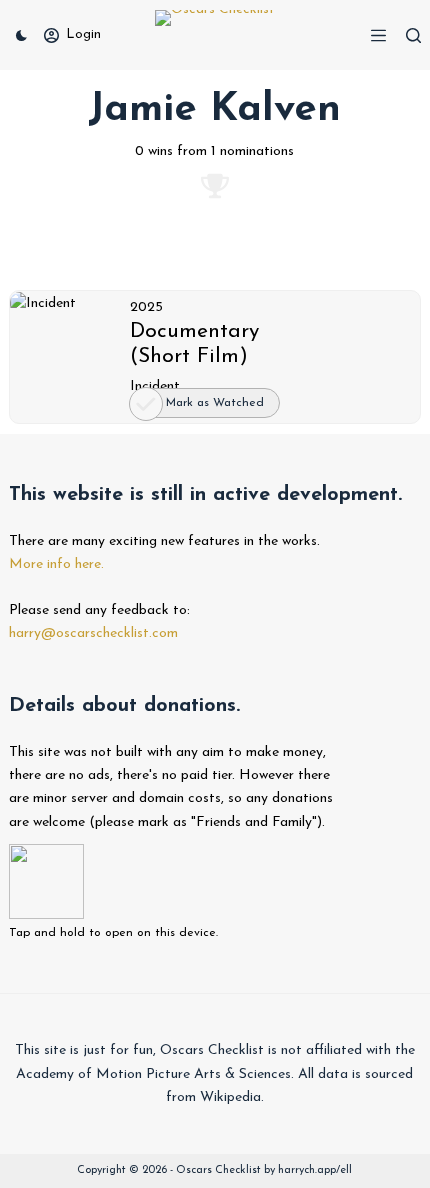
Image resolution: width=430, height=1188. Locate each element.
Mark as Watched (215, 403)
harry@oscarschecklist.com (93, 633)
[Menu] (378, 35)
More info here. (56, 564)
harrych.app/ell (315, 1170)
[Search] (413, 35)
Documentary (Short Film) (194, 344)
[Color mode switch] (21, 35)
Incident (155, 386)
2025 (146, 307)
